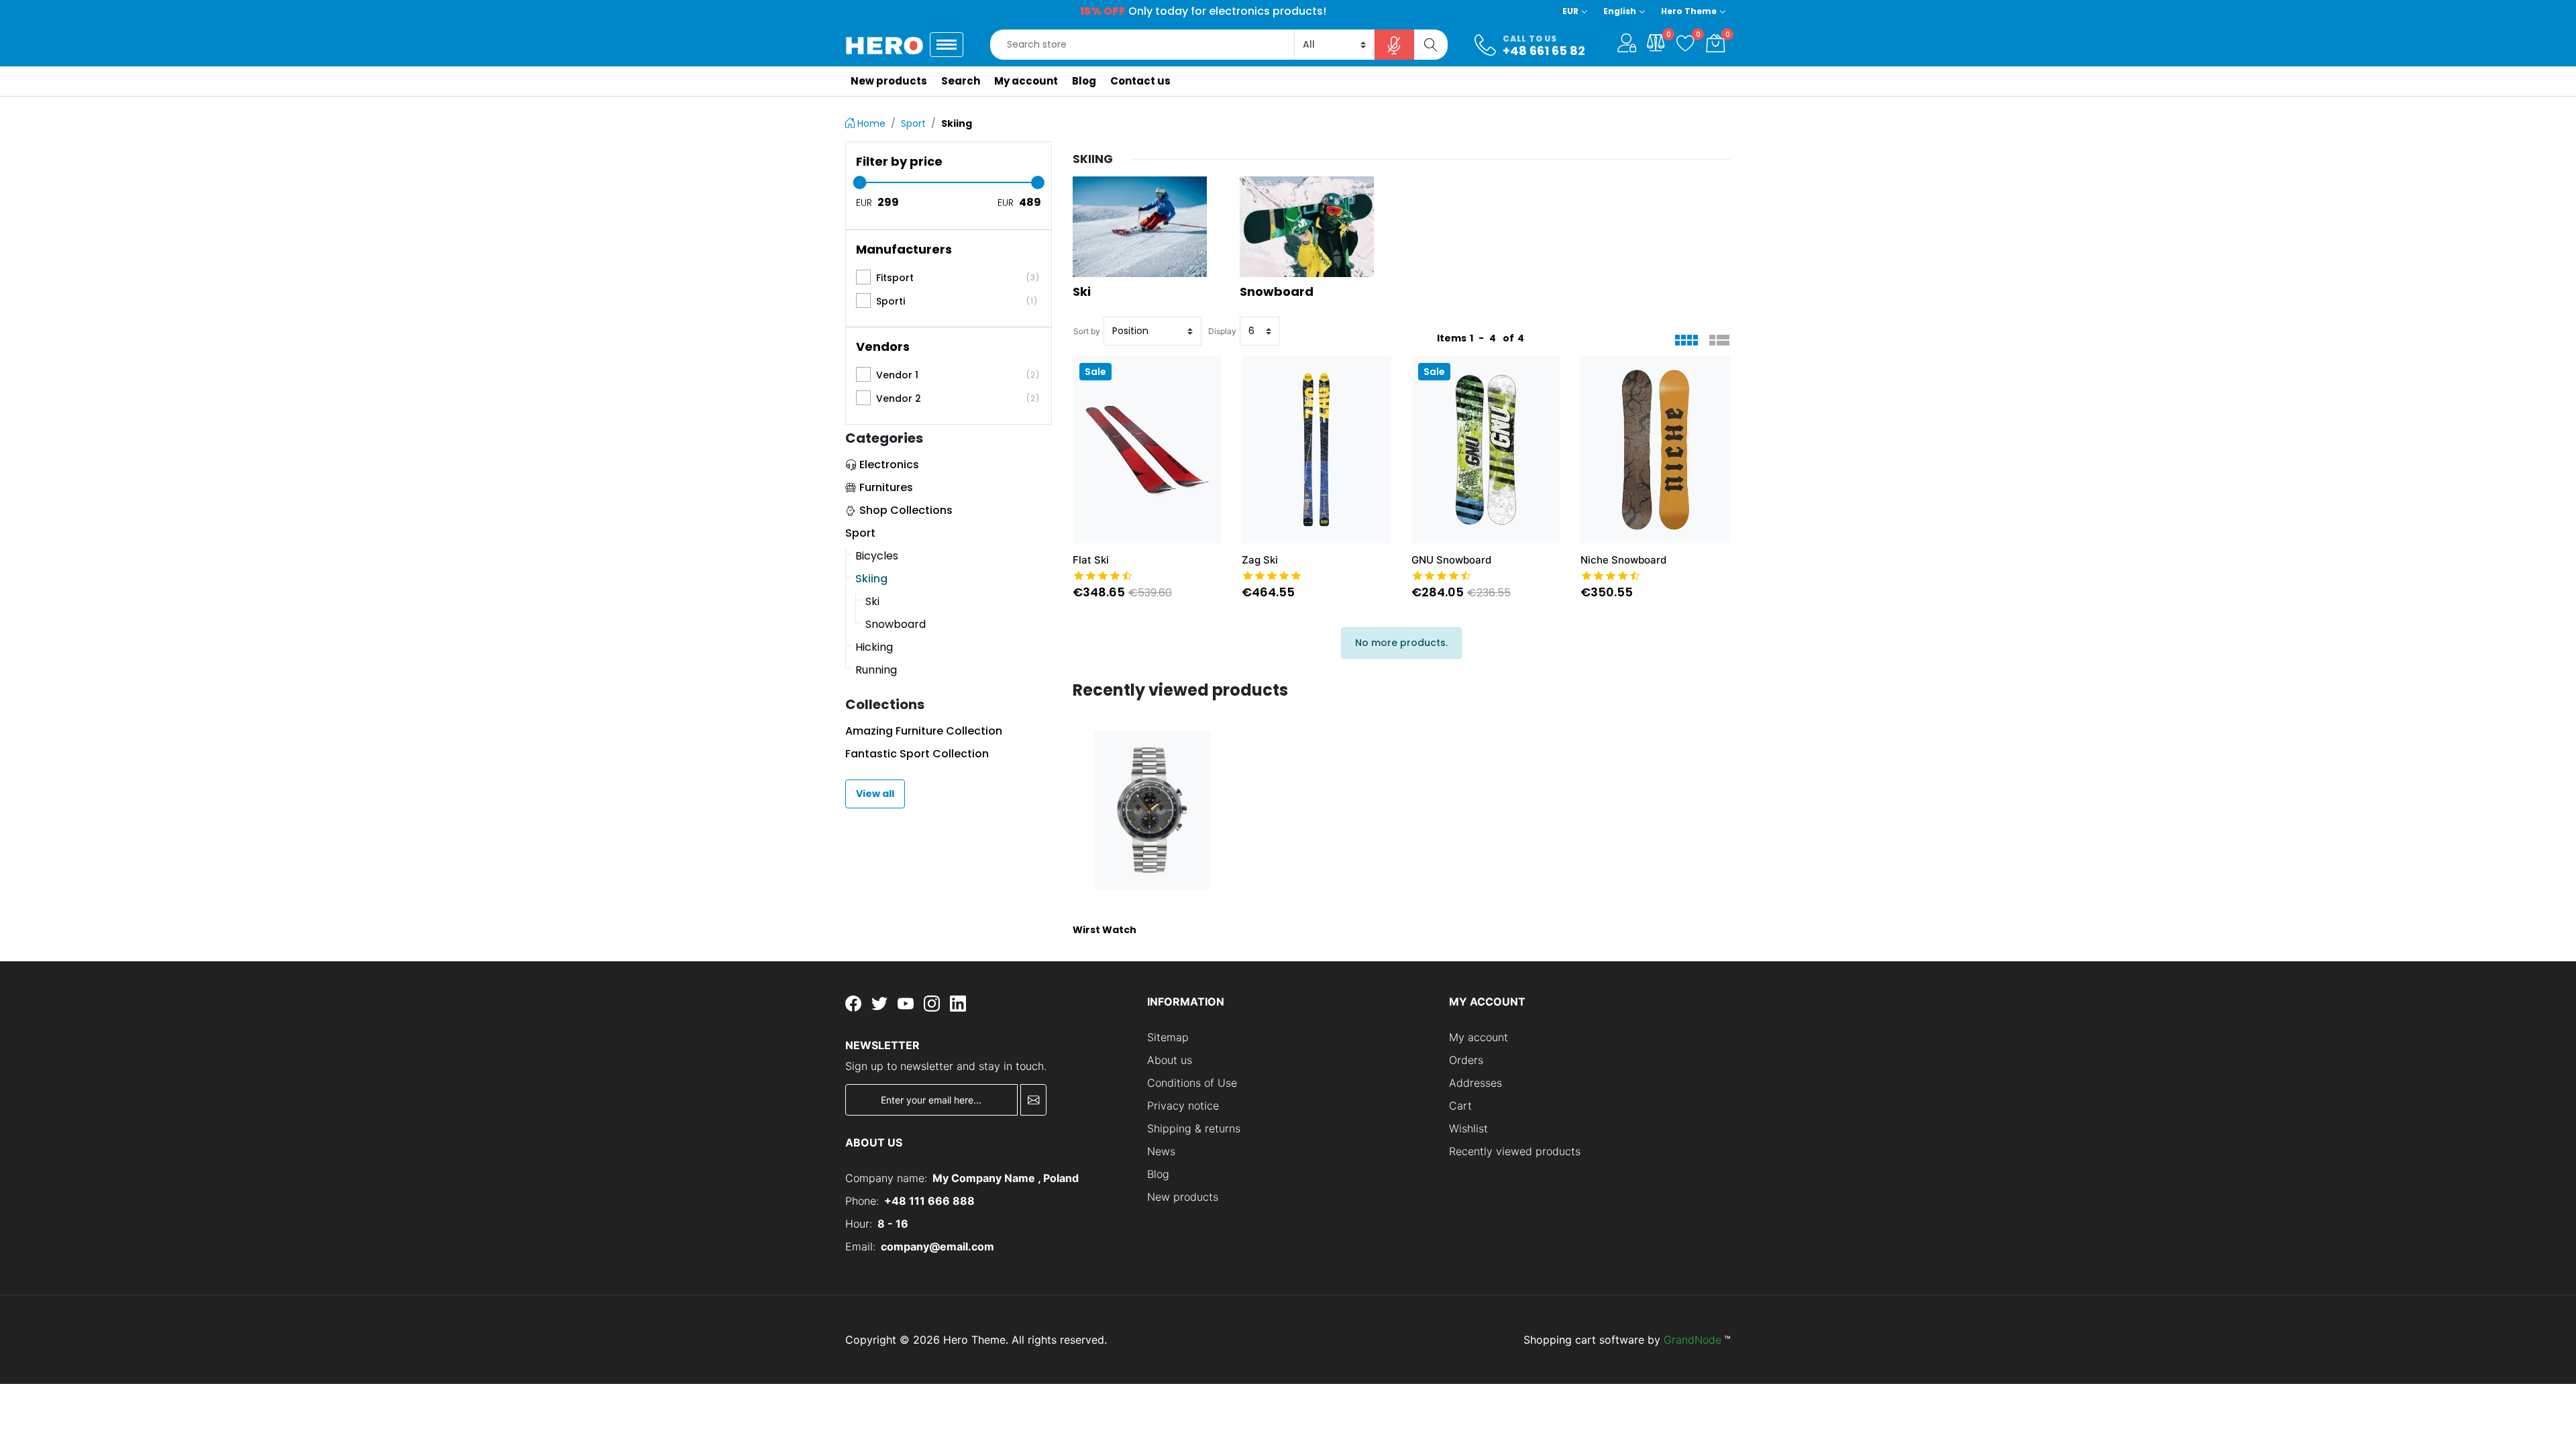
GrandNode (1693, 1340)
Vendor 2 (958, 398)
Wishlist (1468, 1128)
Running (876, 670)
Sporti (957, 301)
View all (875, 794)
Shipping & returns (1194, 1128)
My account (1479, 1037)
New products (1183, 1197)
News (1161, 1151)
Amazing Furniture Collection (924, 731)
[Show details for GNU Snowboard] (1486, 449)
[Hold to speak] (1395, 45)
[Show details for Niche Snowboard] (1655, 449)
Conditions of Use (1192, 1083)
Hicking (874, 647)
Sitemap (1168, 1037)
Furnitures (886, 487)
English (1620, 11)
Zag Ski (1260, 560)
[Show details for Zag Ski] (1317, 449)
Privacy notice (1183, 1106)
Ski (872, 601)
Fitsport (958, 278)
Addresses (1475, 1083)
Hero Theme (1689, 11)
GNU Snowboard (1451, 560)
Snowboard (896, 624)
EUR (1570, 11)
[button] (1627, 43)
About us (1170, 1060)
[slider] (859, 182)
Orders (1466, 1060)
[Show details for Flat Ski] (1147, 449)
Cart (1460, 1106)
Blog (1158, 1174)
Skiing (871, 579)
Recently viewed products (1515, 1151)
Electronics (889, 465)
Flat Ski (1091, 560)
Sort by (1087, 331)
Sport (860, 533)
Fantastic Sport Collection (917, 754)
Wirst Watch (1105, 930)
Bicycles (877, 556)
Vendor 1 (958, 375)
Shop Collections (906, 510)
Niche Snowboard (1623, 560)
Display (1222, 331)
